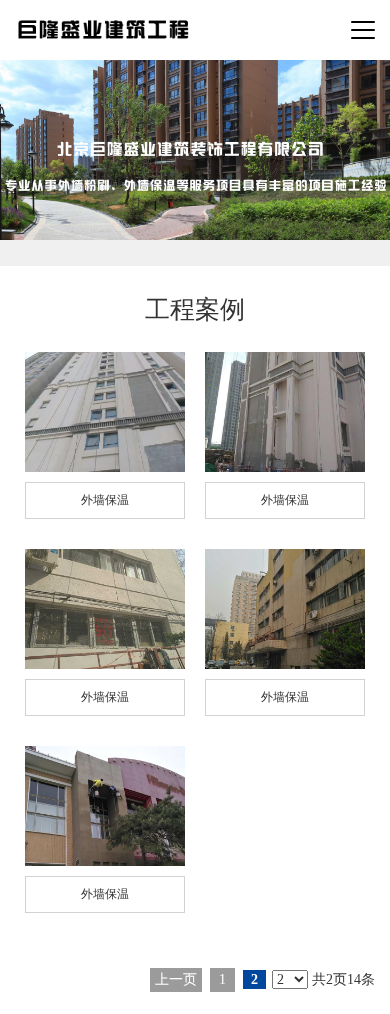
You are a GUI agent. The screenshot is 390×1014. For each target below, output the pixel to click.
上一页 (176, 979)
